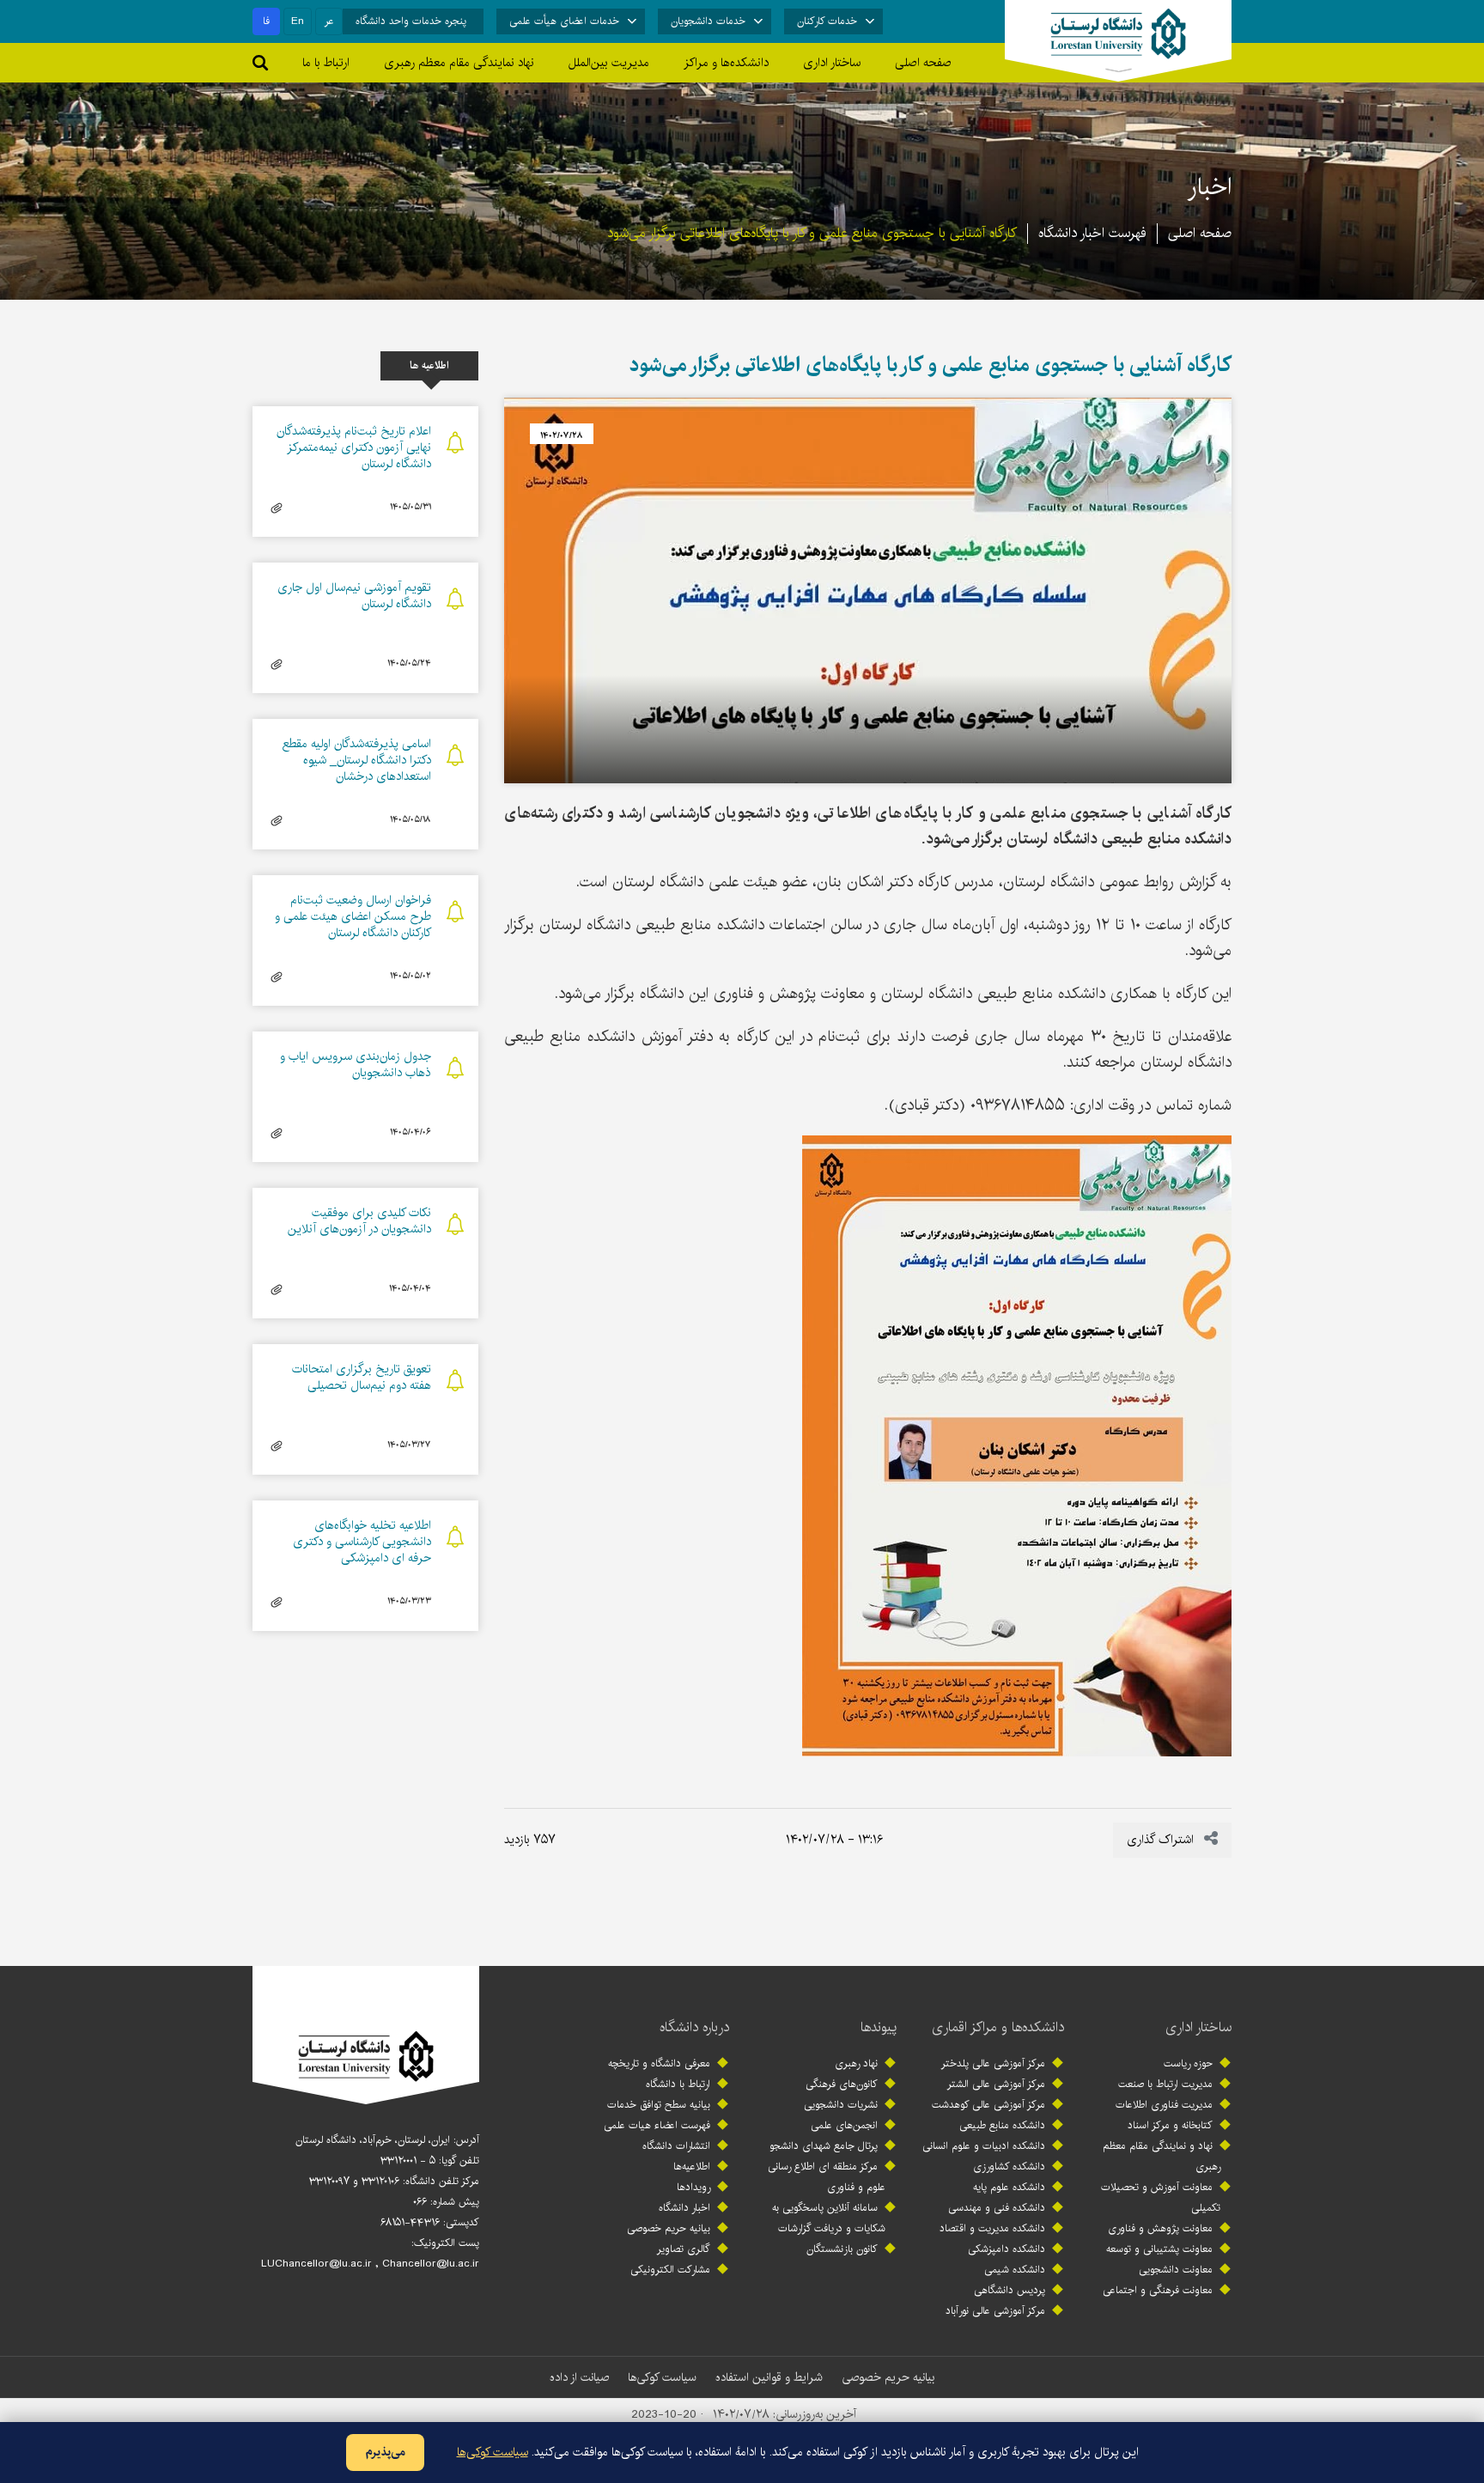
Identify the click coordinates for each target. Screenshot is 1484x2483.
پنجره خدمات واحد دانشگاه (411, 21)
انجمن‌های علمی (844, 2125)
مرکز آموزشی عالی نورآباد (995, 2311)
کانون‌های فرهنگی (842, 2084)
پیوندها (879, 2027)
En (298, 21)
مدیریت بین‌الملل (609, 63)
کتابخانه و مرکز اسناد (1170, 2125)
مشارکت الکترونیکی (670, 2270)
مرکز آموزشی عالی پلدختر (993, 2063)
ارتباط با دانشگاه (678, 2084)
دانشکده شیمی (1015, 2270)
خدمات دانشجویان (708, 21)
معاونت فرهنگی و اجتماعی (1158, 2290)
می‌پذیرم (385, 2452)
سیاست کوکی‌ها (662, 2377)
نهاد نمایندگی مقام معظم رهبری (459, 63)
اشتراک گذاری (1162, 1840)
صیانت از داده (579, 2377)
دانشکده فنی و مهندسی (997, 2208)
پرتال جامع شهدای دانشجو (824, 2146)
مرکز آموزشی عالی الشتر (996, 2084)
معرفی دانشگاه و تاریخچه (659, 2063)
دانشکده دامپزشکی (1007, 2249)
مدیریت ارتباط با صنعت (1165, 2084)
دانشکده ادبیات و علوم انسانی (984, 2146)
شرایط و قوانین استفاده (769, 2377)
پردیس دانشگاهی (1010, 2290)
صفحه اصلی (923, 63)
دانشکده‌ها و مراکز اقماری (998, 2027)
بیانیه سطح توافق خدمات (659, 2105)
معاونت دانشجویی (1176, 2270)
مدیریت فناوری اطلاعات (1164, 2105)
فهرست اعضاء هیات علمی (657, 2125)
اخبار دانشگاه (684, 2208)
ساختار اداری (1198, 2027)
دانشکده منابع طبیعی (1002, 2125)
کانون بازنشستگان (842, 2249)
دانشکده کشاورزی (1009, 2167)
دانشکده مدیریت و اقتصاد (992, 2228)
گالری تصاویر (684, 2249)
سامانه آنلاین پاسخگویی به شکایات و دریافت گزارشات (829, 2218)
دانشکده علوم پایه (1009, 2187)
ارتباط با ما (326, 63)
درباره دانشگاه (694, 2027)
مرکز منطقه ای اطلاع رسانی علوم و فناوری (827, 2177)
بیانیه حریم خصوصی (669, 2228)
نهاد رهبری (856, 2063)
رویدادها (693, 2187)
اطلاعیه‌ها (692, 2167)
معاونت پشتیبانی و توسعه (1159, 2249)
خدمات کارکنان (827, 21)
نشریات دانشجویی (841, 2105)
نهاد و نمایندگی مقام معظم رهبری (1162, 2156)
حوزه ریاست (1188, 2063)
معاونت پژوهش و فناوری (1160, 2228)
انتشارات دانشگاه (676, 2146)
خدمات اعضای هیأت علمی (564, 21)
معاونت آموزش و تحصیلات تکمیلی (1161, 2197)
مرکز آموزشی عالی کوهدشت (988, 2105)
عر (329, 21)
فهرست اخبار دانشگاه (1092, 233)
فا (266, 21)
